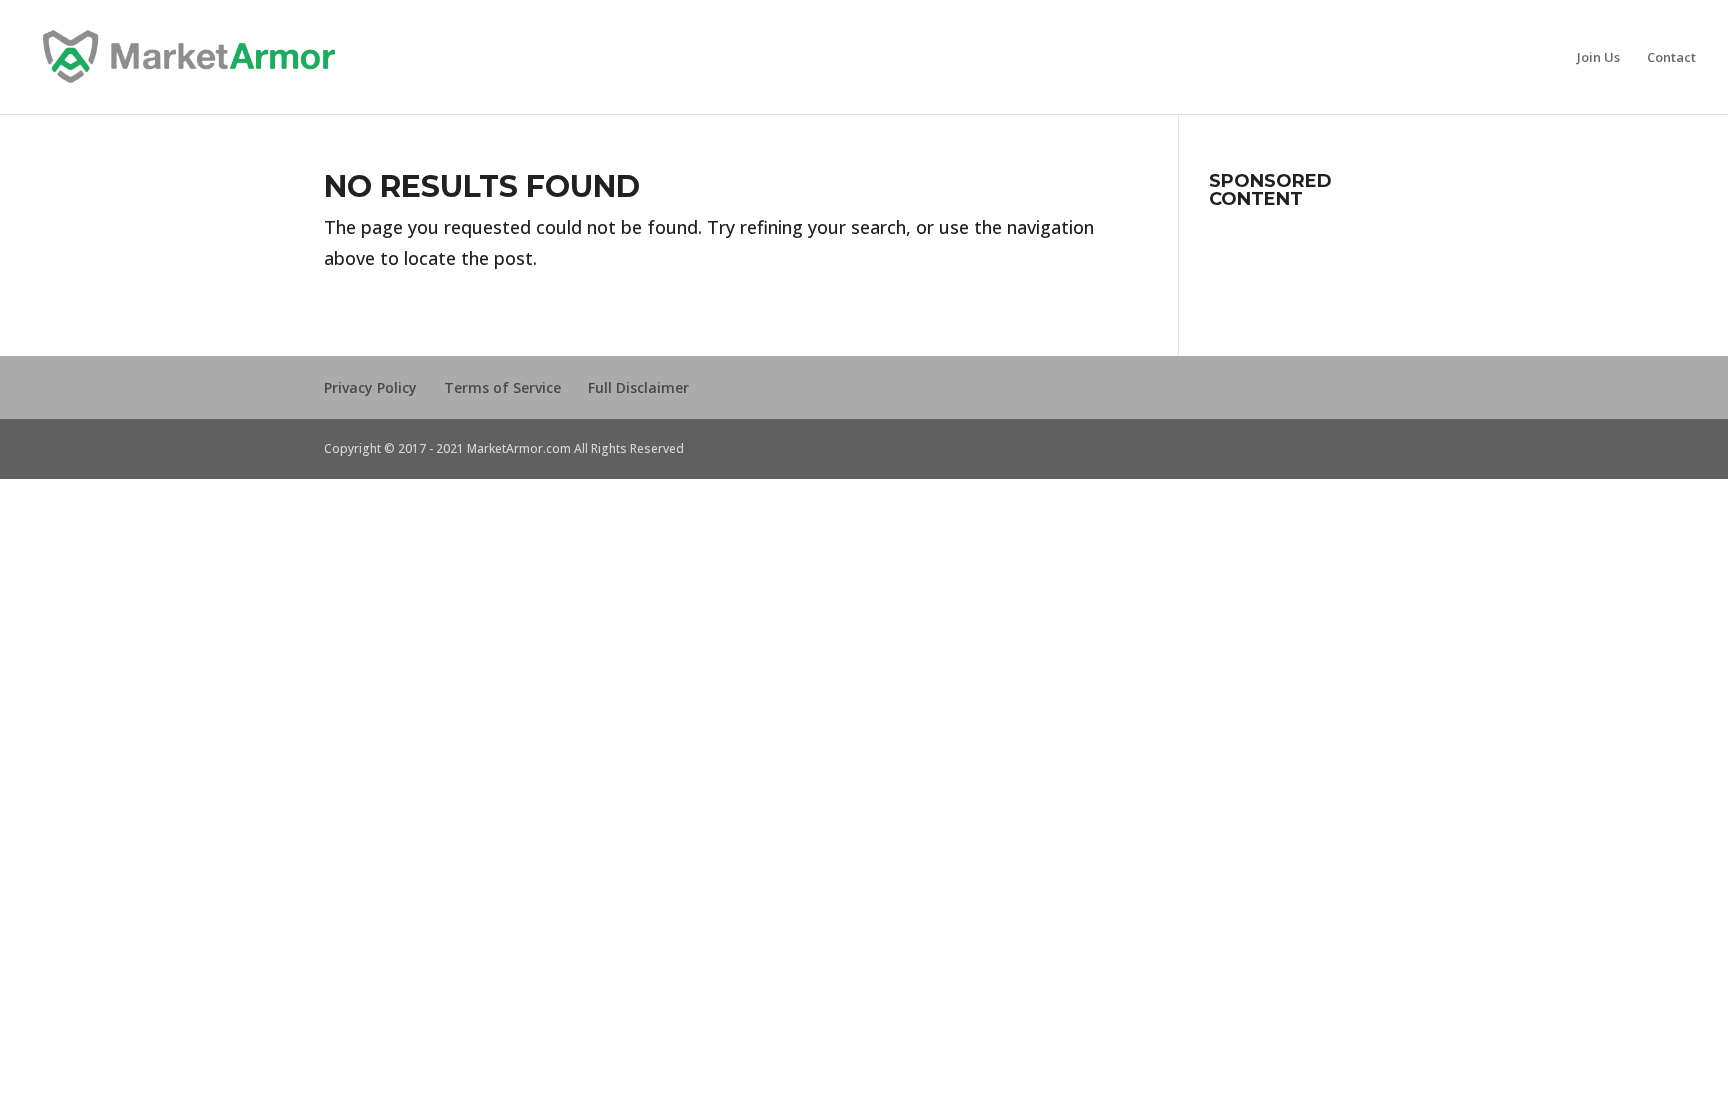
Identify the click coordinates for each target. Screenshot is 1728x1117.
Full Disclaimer (638, 387)
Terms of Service (502, 387)
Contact (1671, 58)
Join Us (1598, 58)
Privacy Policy (370, 387)
